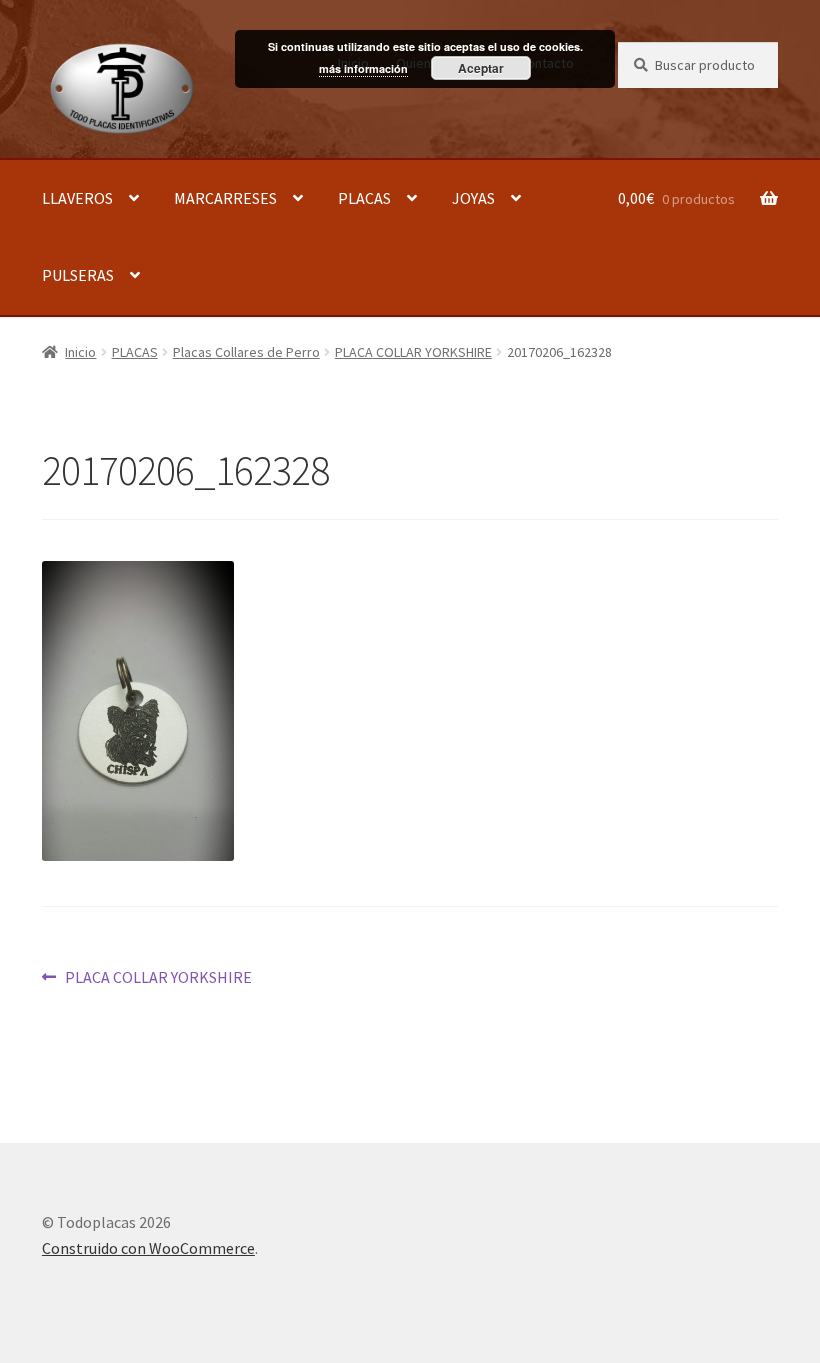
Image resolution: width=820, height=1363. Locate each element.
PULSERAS (78, 275)
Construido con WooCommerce (148, 1248)
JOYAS (473, 198)
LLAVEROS (77, 198)
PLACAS (364, 198)
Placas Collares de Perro (246, 352)
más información (363, 68)
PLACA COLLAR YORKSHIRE (413, 352)
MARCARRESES (225, 198)
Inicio (80, 352)
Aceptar (481, 68)
